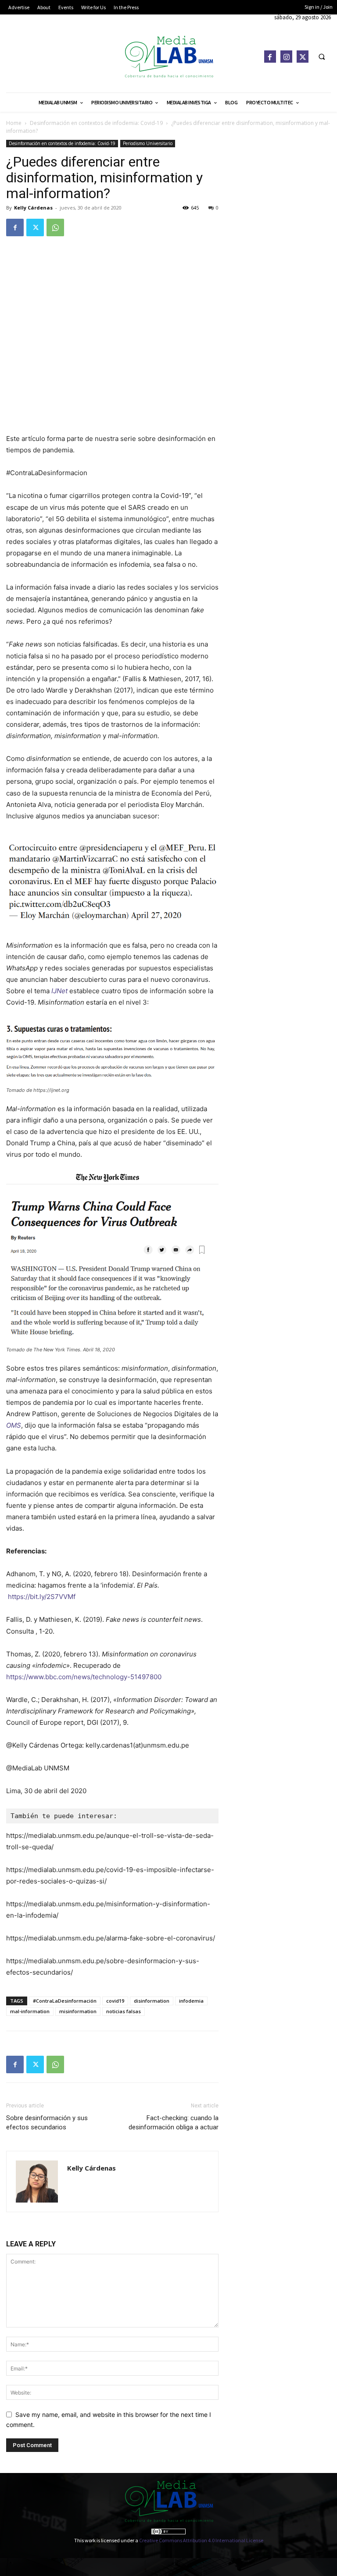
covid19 (115, 2001)
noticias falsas (124, 2011)
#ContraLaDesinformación (65, 2001)
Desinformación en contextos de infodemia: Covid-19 (96, 123)
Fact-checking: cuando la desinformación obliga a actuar (174, 2123)
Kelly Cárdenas (33, 208)
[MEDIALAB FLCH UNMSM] (168, 56)
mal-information (30, 2011)
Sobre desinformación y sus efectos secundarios (47, 2123)
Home (14, 123)
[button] (322, 57)
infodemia (191, 2001)
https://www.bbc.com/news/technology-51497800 (84, 1677)
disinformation (152, 2001)
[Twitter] (303, 56)
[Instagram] (286, 56)
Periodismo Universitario (148, 143)
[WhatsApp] (55, 227)
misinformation (78, 2011)
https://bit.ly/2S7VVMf (42, 1597)
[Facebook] (270, 56)
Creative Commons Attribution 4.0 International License (201, 2540)
